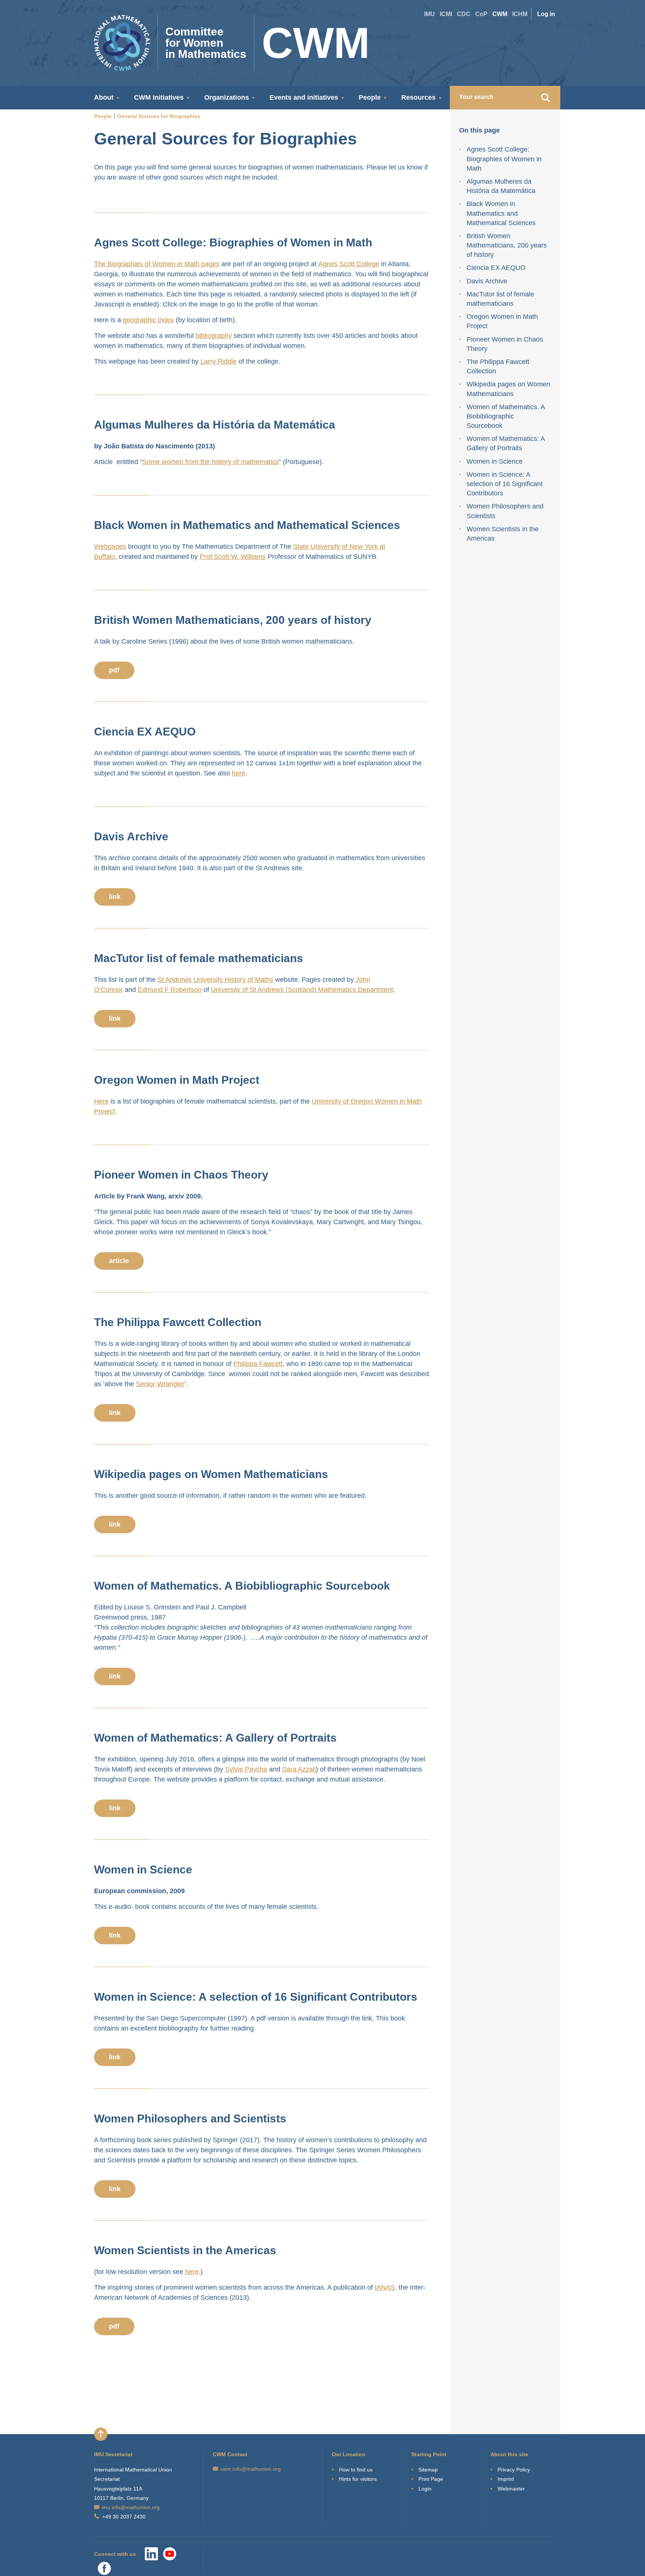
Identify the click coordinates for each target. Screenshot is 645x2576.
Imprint (506, 2479)
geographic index (148, 320)
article (119, 1261)
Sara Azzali (299, 1769)
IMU (429, 14)
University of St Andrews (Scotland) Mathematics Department (302, 990)
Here (101, 1101)
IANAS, (386, 2287)
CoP (481, 14)
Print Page (431, 2479)
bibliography (214, 336)
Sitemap (428, 2470)
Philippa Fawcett (258, 1364)
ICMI (446, 14)
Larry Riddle (219, 361)
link (115, 897)
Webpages (110, 547)
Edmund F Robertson (170, 990)
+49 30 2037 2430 (124, 2517)
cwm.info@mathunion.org (250, 2469)
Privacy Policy (514, 2470)
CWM (500, 14)
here (239, 773)
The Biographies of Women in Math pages (157, 264)
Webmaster (511, 2489)
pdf (114, 670)
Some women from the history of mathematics (211, 462)
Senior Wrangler (160, 1384)
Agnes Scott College (349, 264)
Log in (546, 14)
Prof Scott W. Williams (233, 557)
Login (425, 2489)
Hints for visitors (358, 2479)
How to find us (356, 2470)
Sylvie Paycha (246, 1769)
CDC (464, 14)
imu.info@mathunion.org (131, 2507)
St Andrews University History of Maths (215, 980)
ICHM (520, 14)
